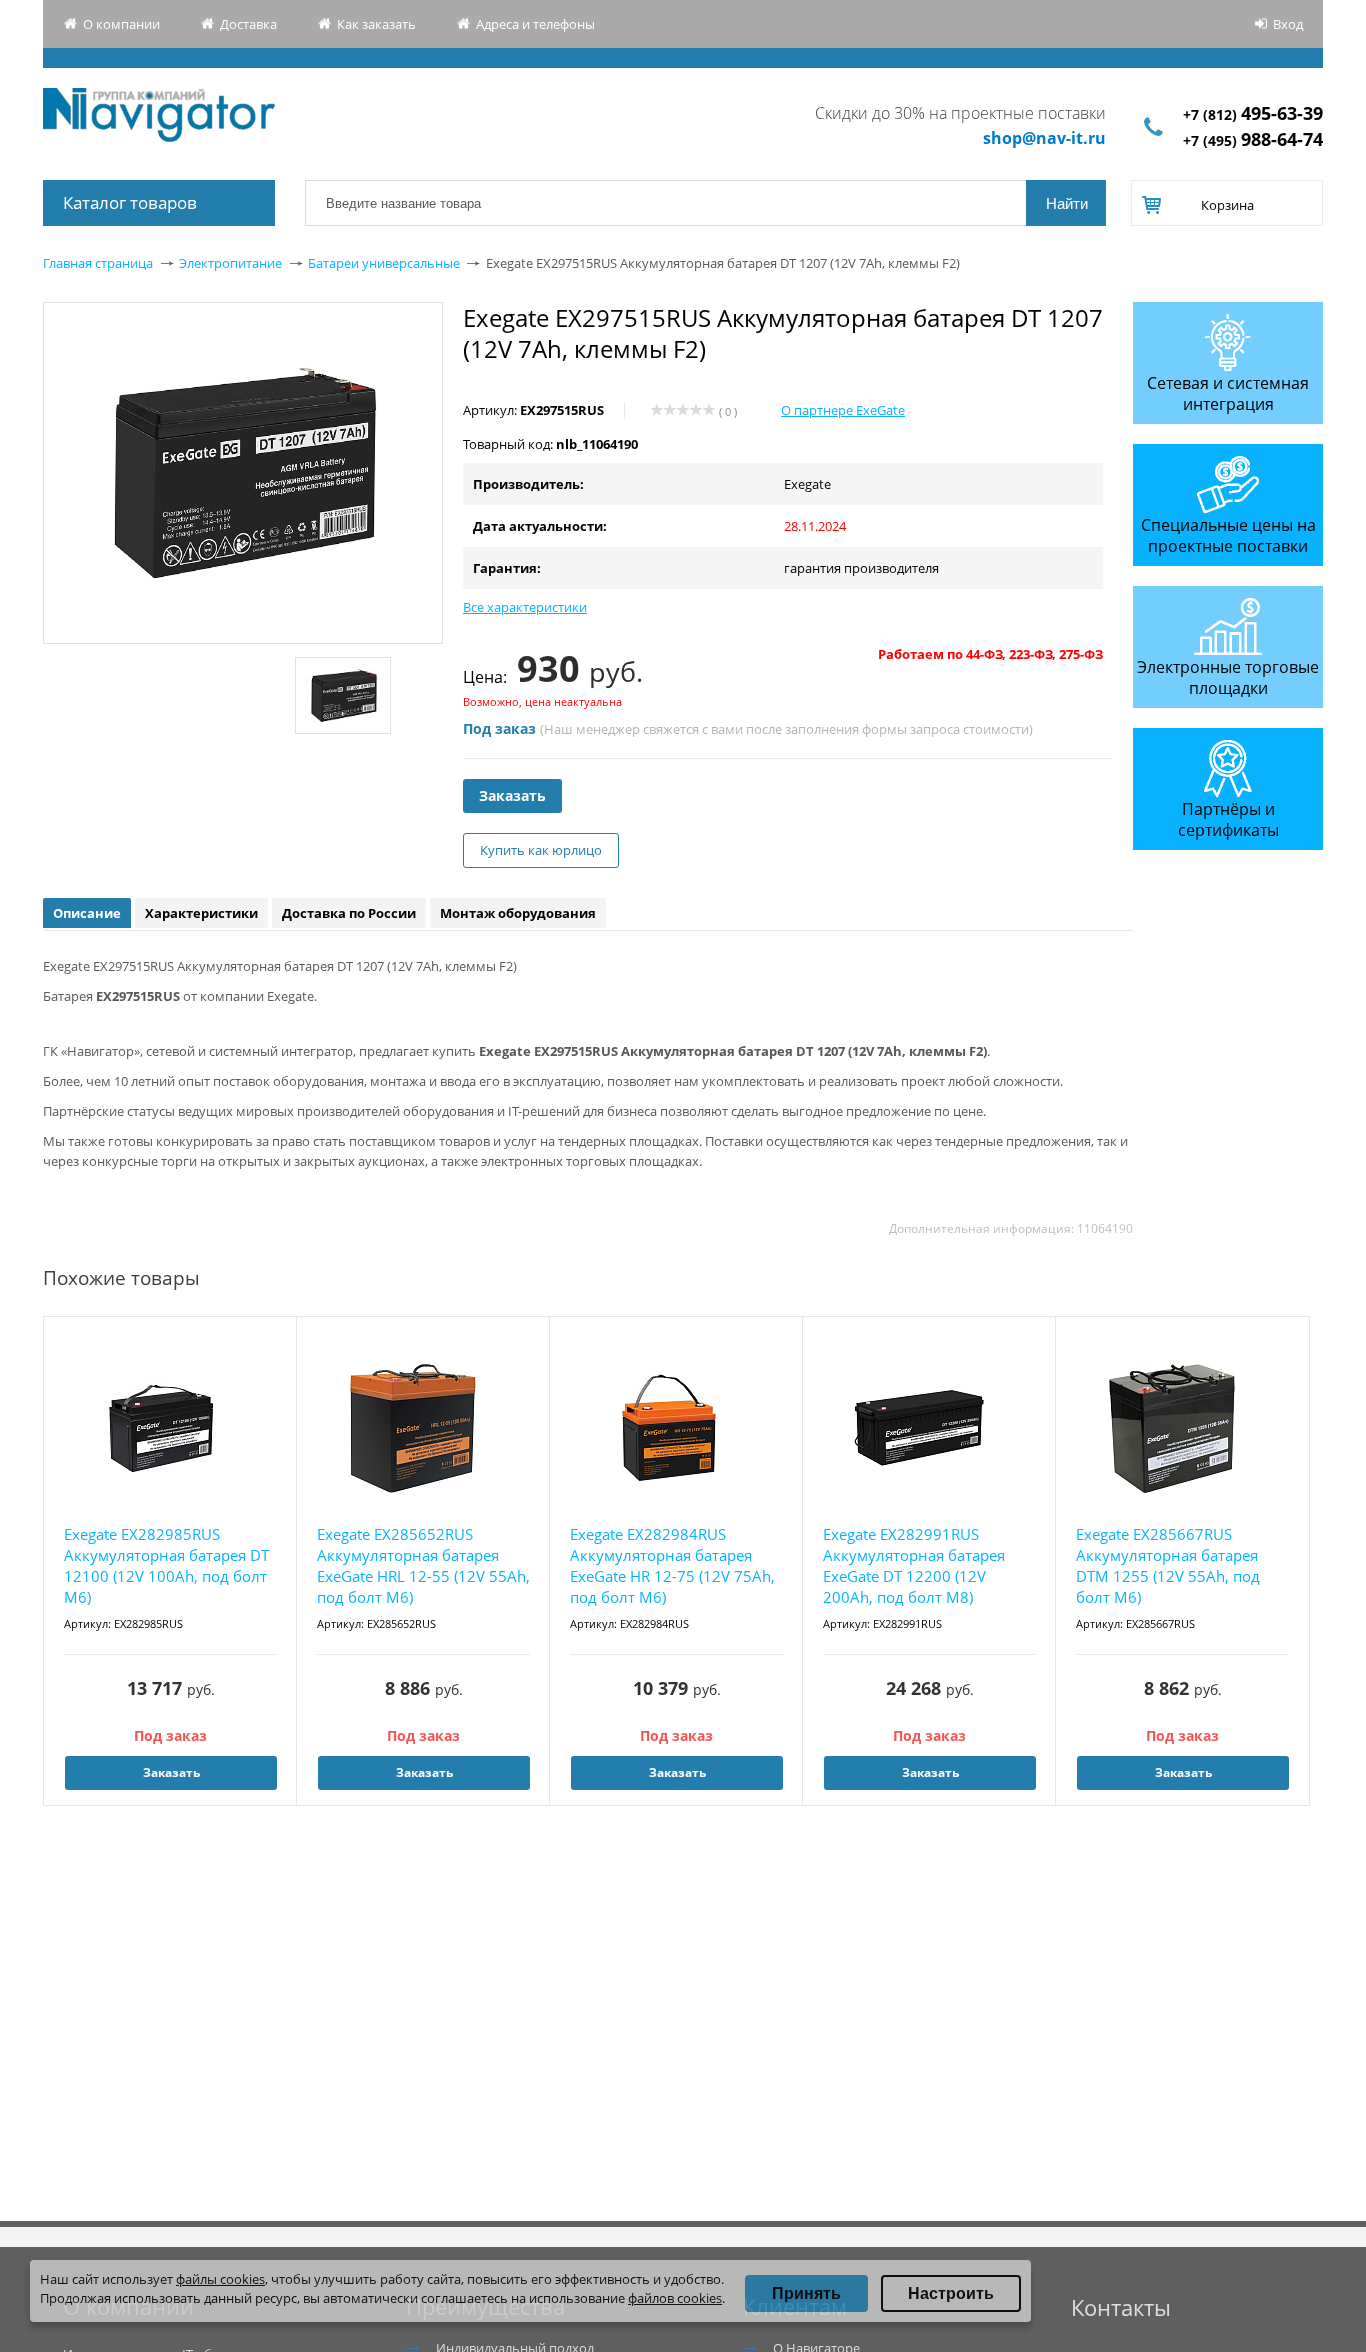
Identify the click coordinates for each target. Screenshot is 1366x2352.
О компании (121, 24)
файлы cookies (220, 2279)
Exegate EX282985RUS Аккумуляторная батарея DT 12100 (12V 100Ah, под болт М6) (166, 1565)
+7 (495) (1253, 140)
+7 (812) (1253, 114)
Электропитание (230, 263)
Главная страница (98, 263)
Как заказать (376, 24)
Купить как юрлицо (541, 850)
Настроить (951, 2293)
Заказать (512, 795)
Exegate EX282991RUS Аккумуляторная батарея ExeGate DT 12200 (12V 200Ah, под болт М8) (914, 1565)
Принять (806, 2293)
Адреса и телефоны (535, 24)
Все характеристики (525, 607)
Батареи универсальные (384, 263)
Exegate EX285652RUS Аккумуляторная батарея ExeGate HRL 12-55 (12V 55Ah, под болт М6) (423, 1565)
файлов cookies (675, 2298)
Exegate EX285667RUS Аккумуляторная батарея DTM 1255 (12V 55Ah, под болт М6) (1168, 1565)
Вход (1288, 24)
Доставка (248, 24)
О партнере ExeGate (843, 410)
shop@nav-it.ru (1044, 138)
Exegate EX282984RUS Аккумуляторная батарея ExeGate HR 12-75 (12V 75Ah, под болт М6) (672, 1565)
